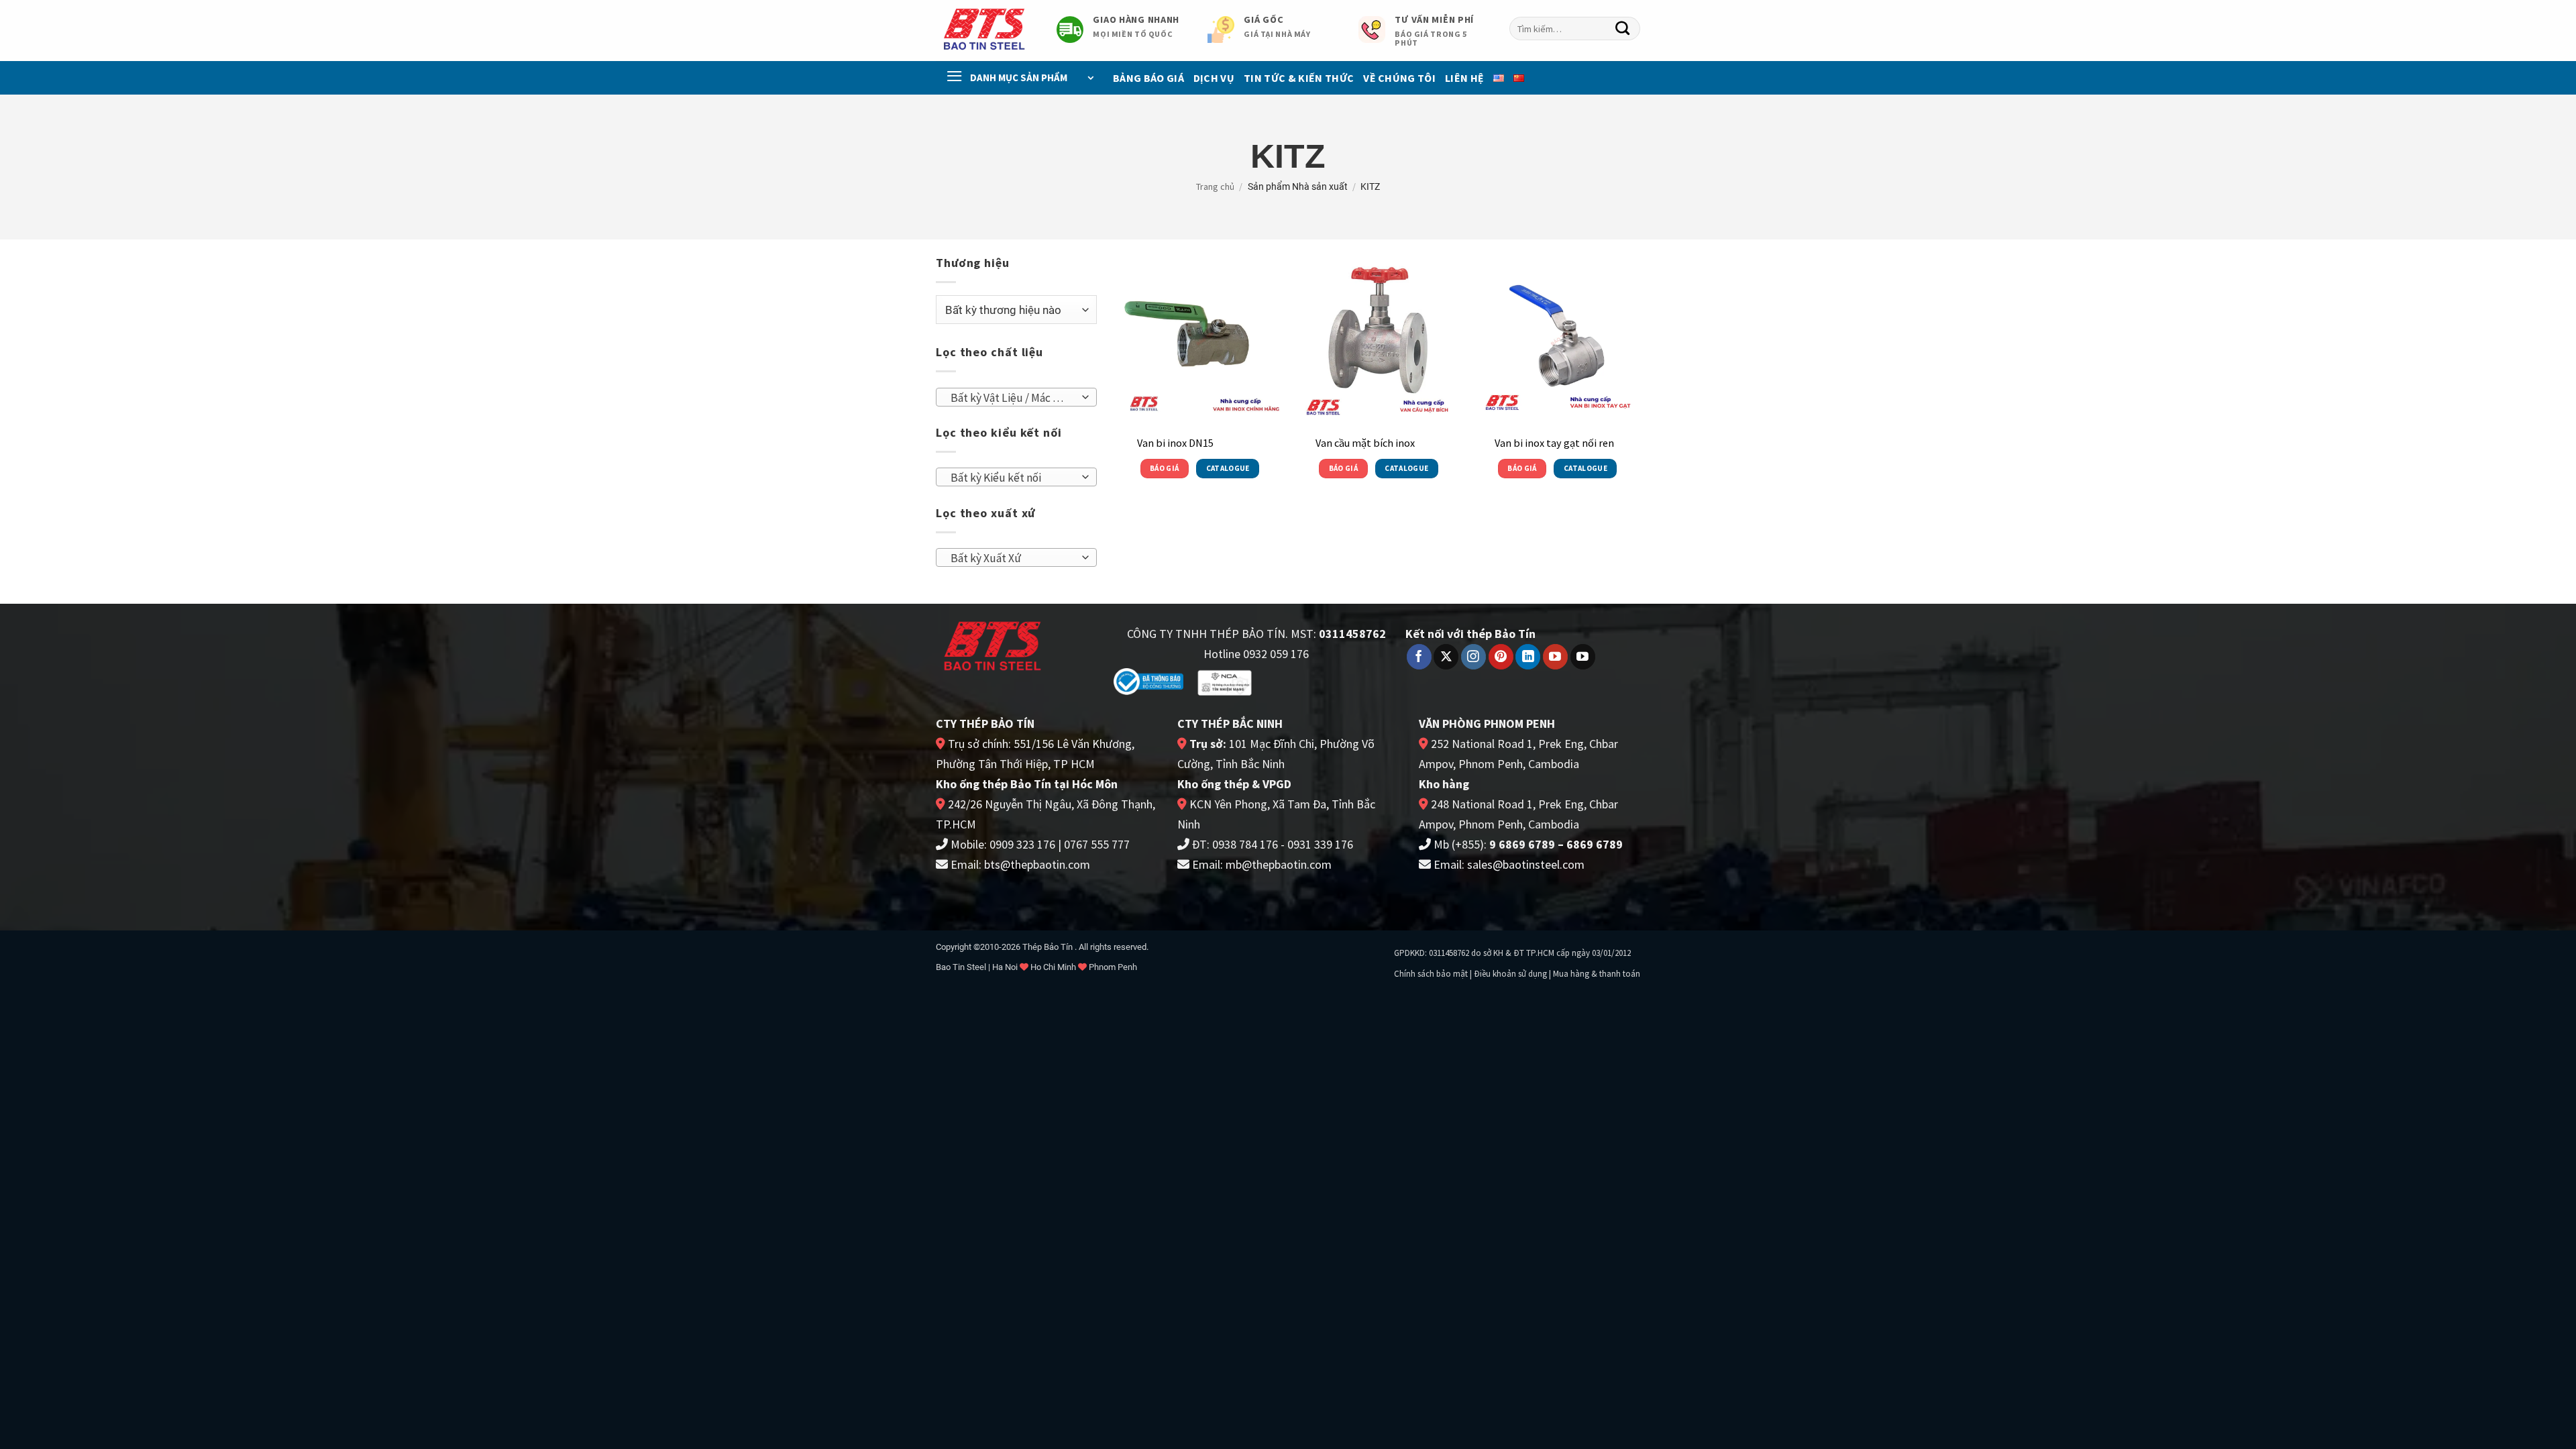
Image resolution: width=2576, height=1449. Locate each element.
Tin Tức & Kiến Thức (1299, 78)
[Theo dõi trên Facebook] (1419, 657)
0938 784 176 (1245, 844)
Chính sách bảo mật (1431, 974)
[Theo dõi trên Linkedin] (1528, 657)
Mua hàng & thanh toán (1597, 974)
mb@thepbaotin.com (1279, 864)
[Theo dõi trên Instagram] (1473, 657)
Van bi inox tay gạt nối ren (1554, 443)
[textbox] (1012, 398)
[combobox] (1575, 29)
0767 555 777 (1097, 844)
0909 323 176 (1022, 844)
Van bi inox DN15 (1175, 443)
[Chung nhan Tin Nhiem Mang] (1225, 682)
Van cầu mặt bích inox (1365, 443)
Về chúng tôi (1399, 78)
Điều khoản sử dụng (1510, 974)
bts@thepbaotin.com (1037, 864)
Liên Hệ (1464, 78)
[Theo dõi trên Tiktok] (1583, 657)
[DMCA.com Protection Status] (1309, 681)
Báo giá (1164, 468)
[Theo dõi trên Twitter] (1446, 657)
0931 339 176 (1320, 844)
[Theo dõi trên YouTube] (1555, 657)
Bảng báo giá (1148, 78)
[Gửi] (1623, 29)
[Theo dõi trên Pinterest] (1501, 657)
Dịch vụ (1214, 78)
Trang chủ (1215, 186)
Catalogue (1228, 468)
